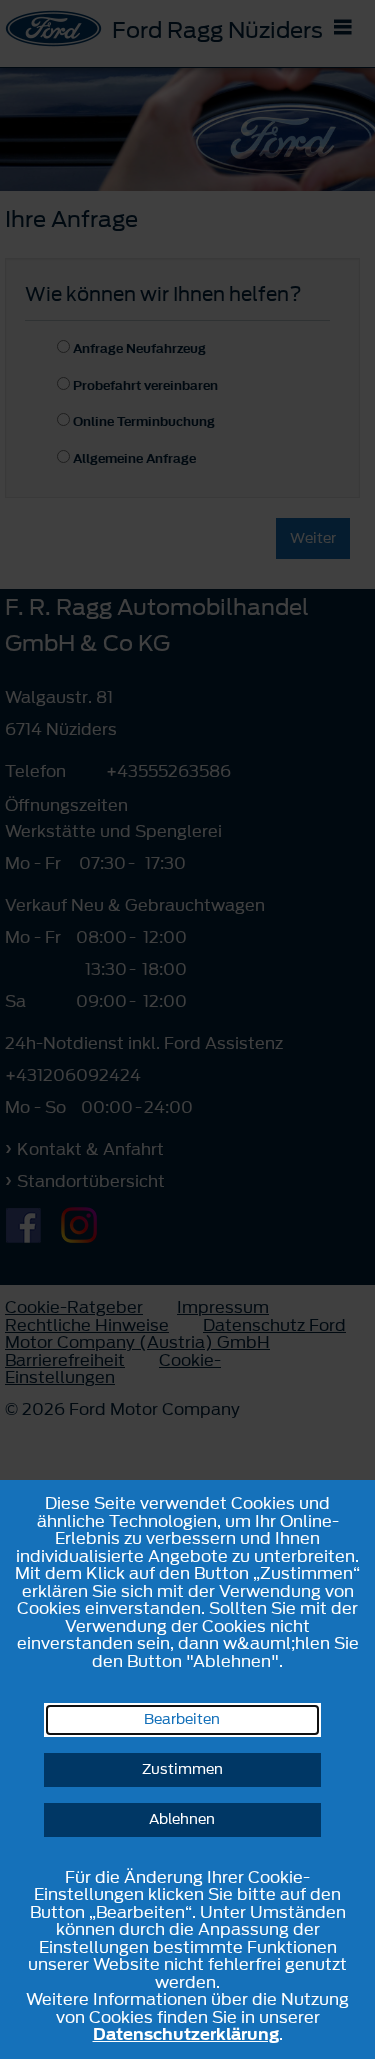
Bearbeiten (182, 1719)
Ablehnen (182, 1819)
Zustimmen (182, 1769)
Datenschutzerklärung (186, 2034)
